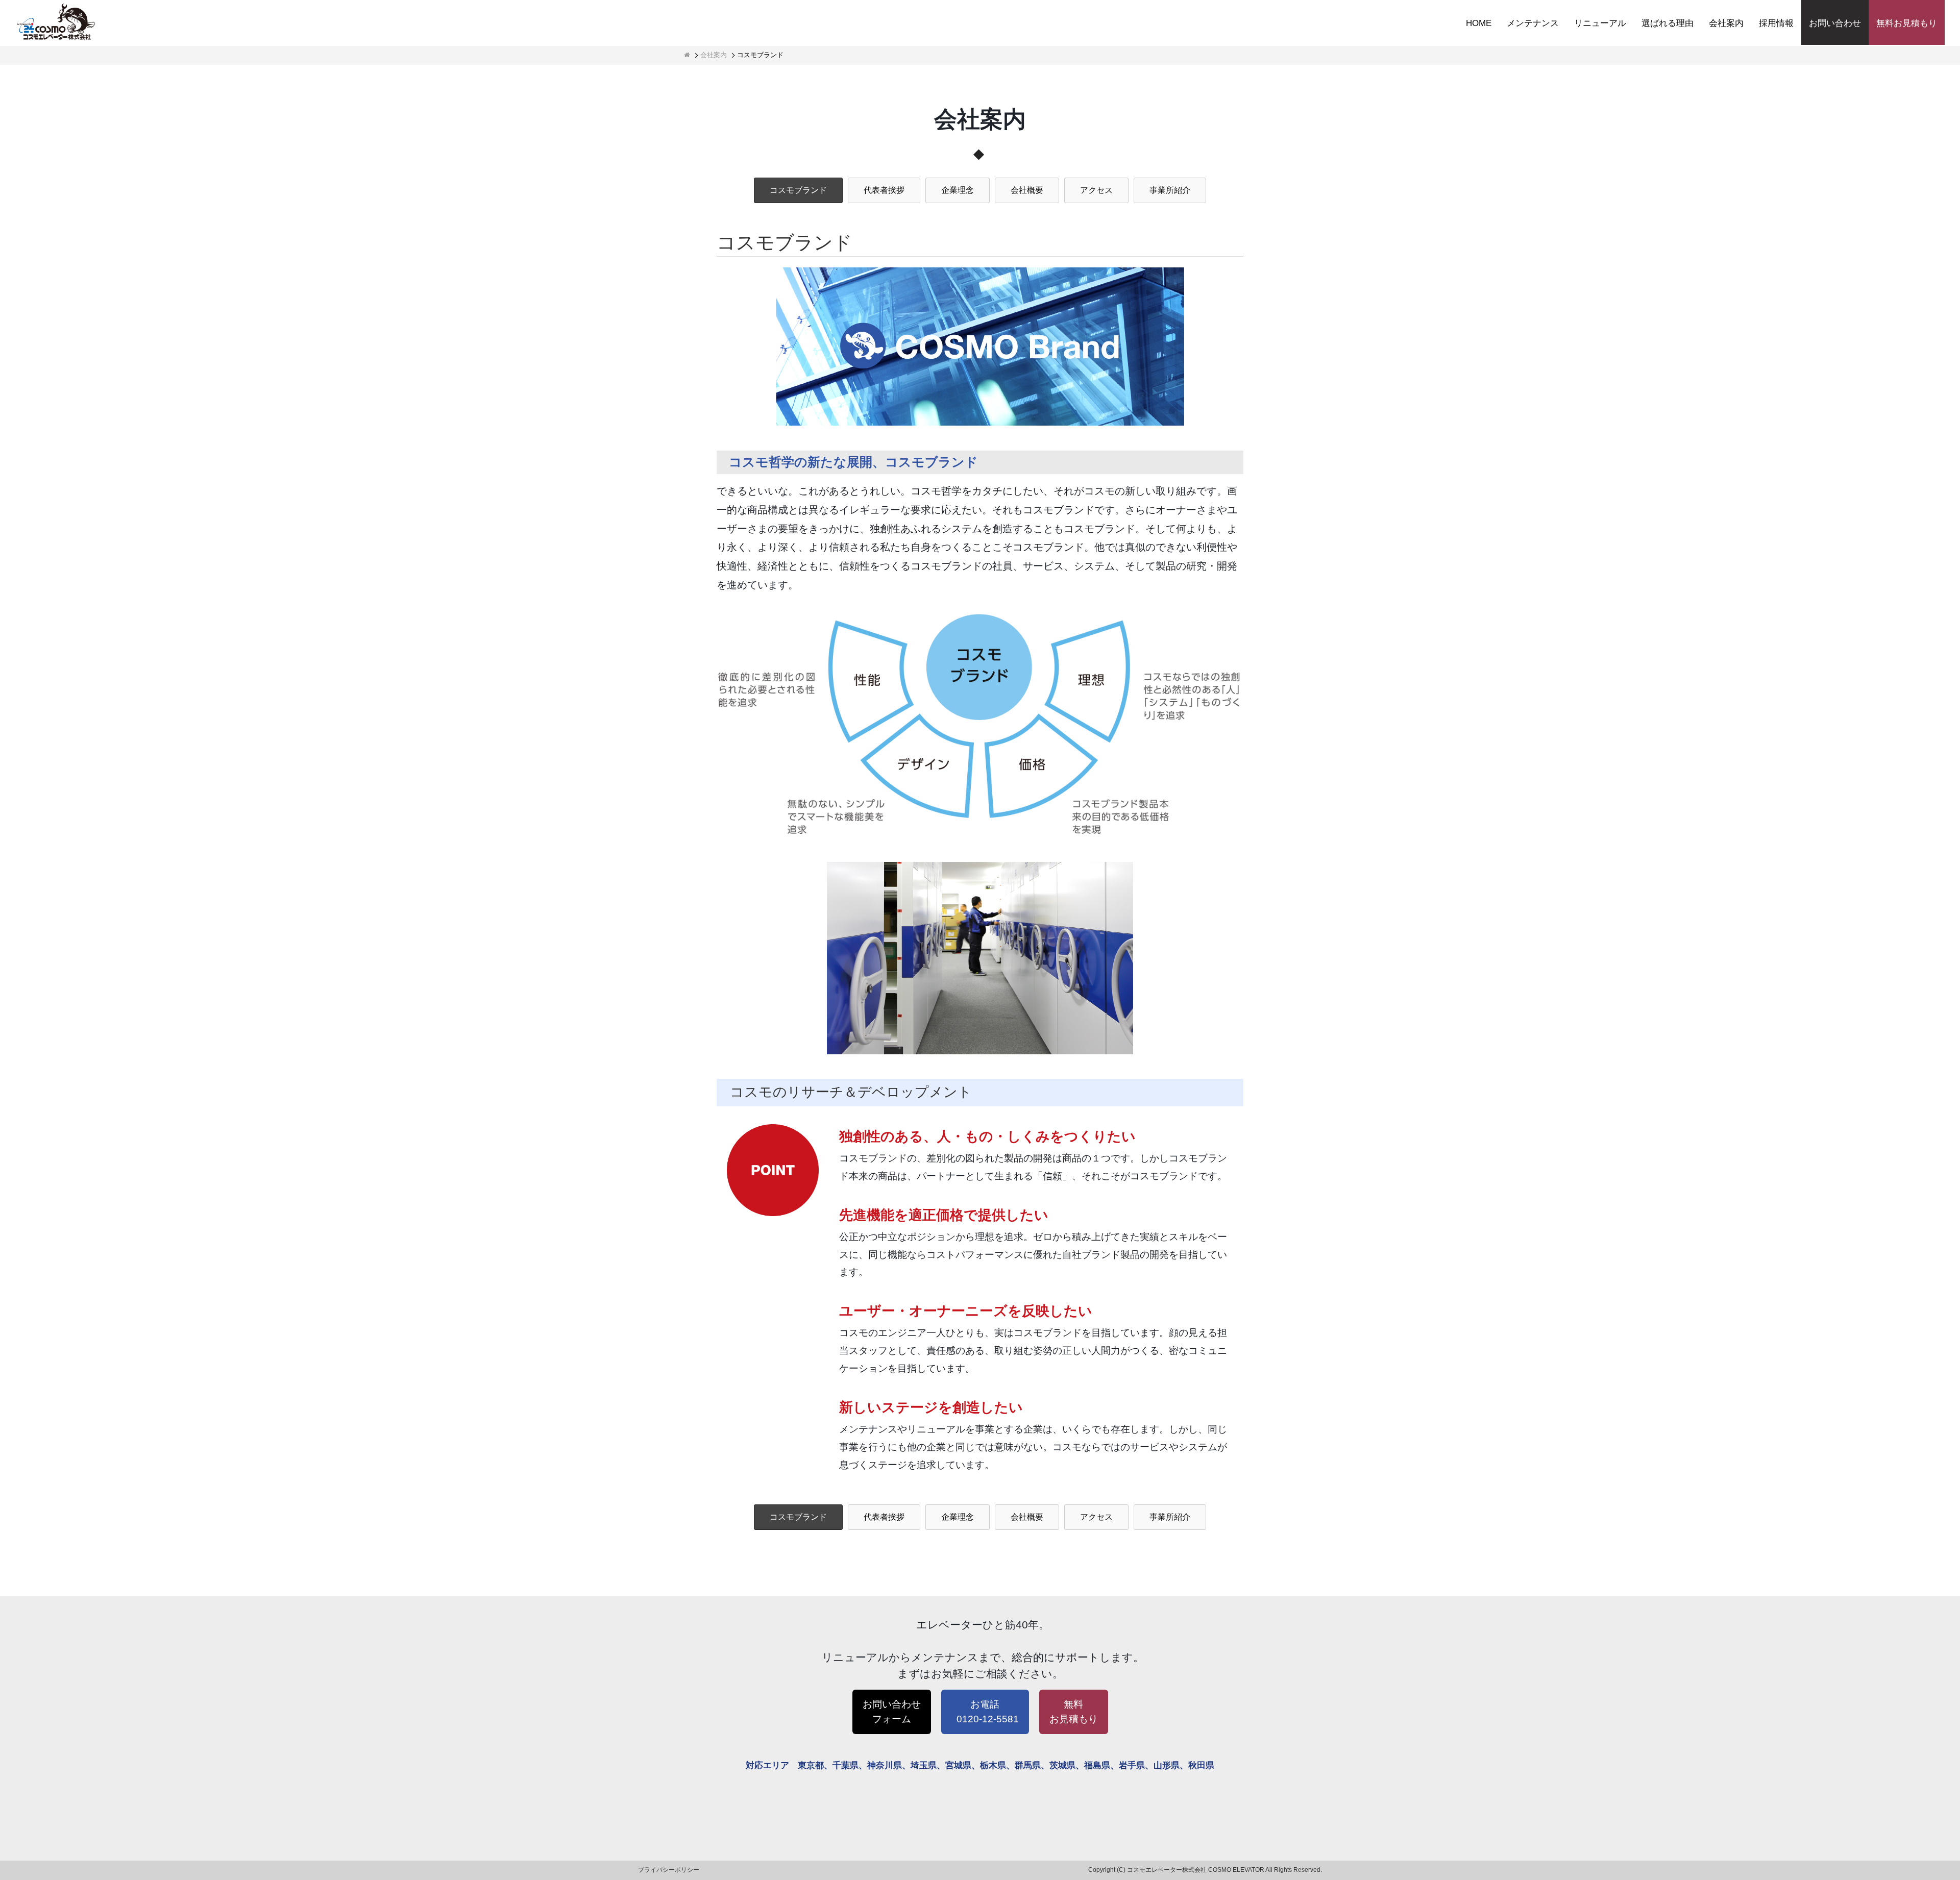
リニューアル (1600, 23)
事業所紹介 (1170, 190)
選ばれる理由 (1668, 23)
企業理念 (958, 190)
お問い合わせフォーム (892, 1712)
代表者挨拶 (884, 190)
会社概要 (1027, 190)
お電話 (988, 1712)
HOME (1479, 23)
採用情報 (1776, 23)
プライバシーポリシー (669, 1870)
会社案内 (1726, 23)
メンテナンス (1533, 23)
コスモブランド (798, 190)
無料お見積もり (1907, 23)
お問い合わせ (1835, 23)
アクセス (1096, 190)
